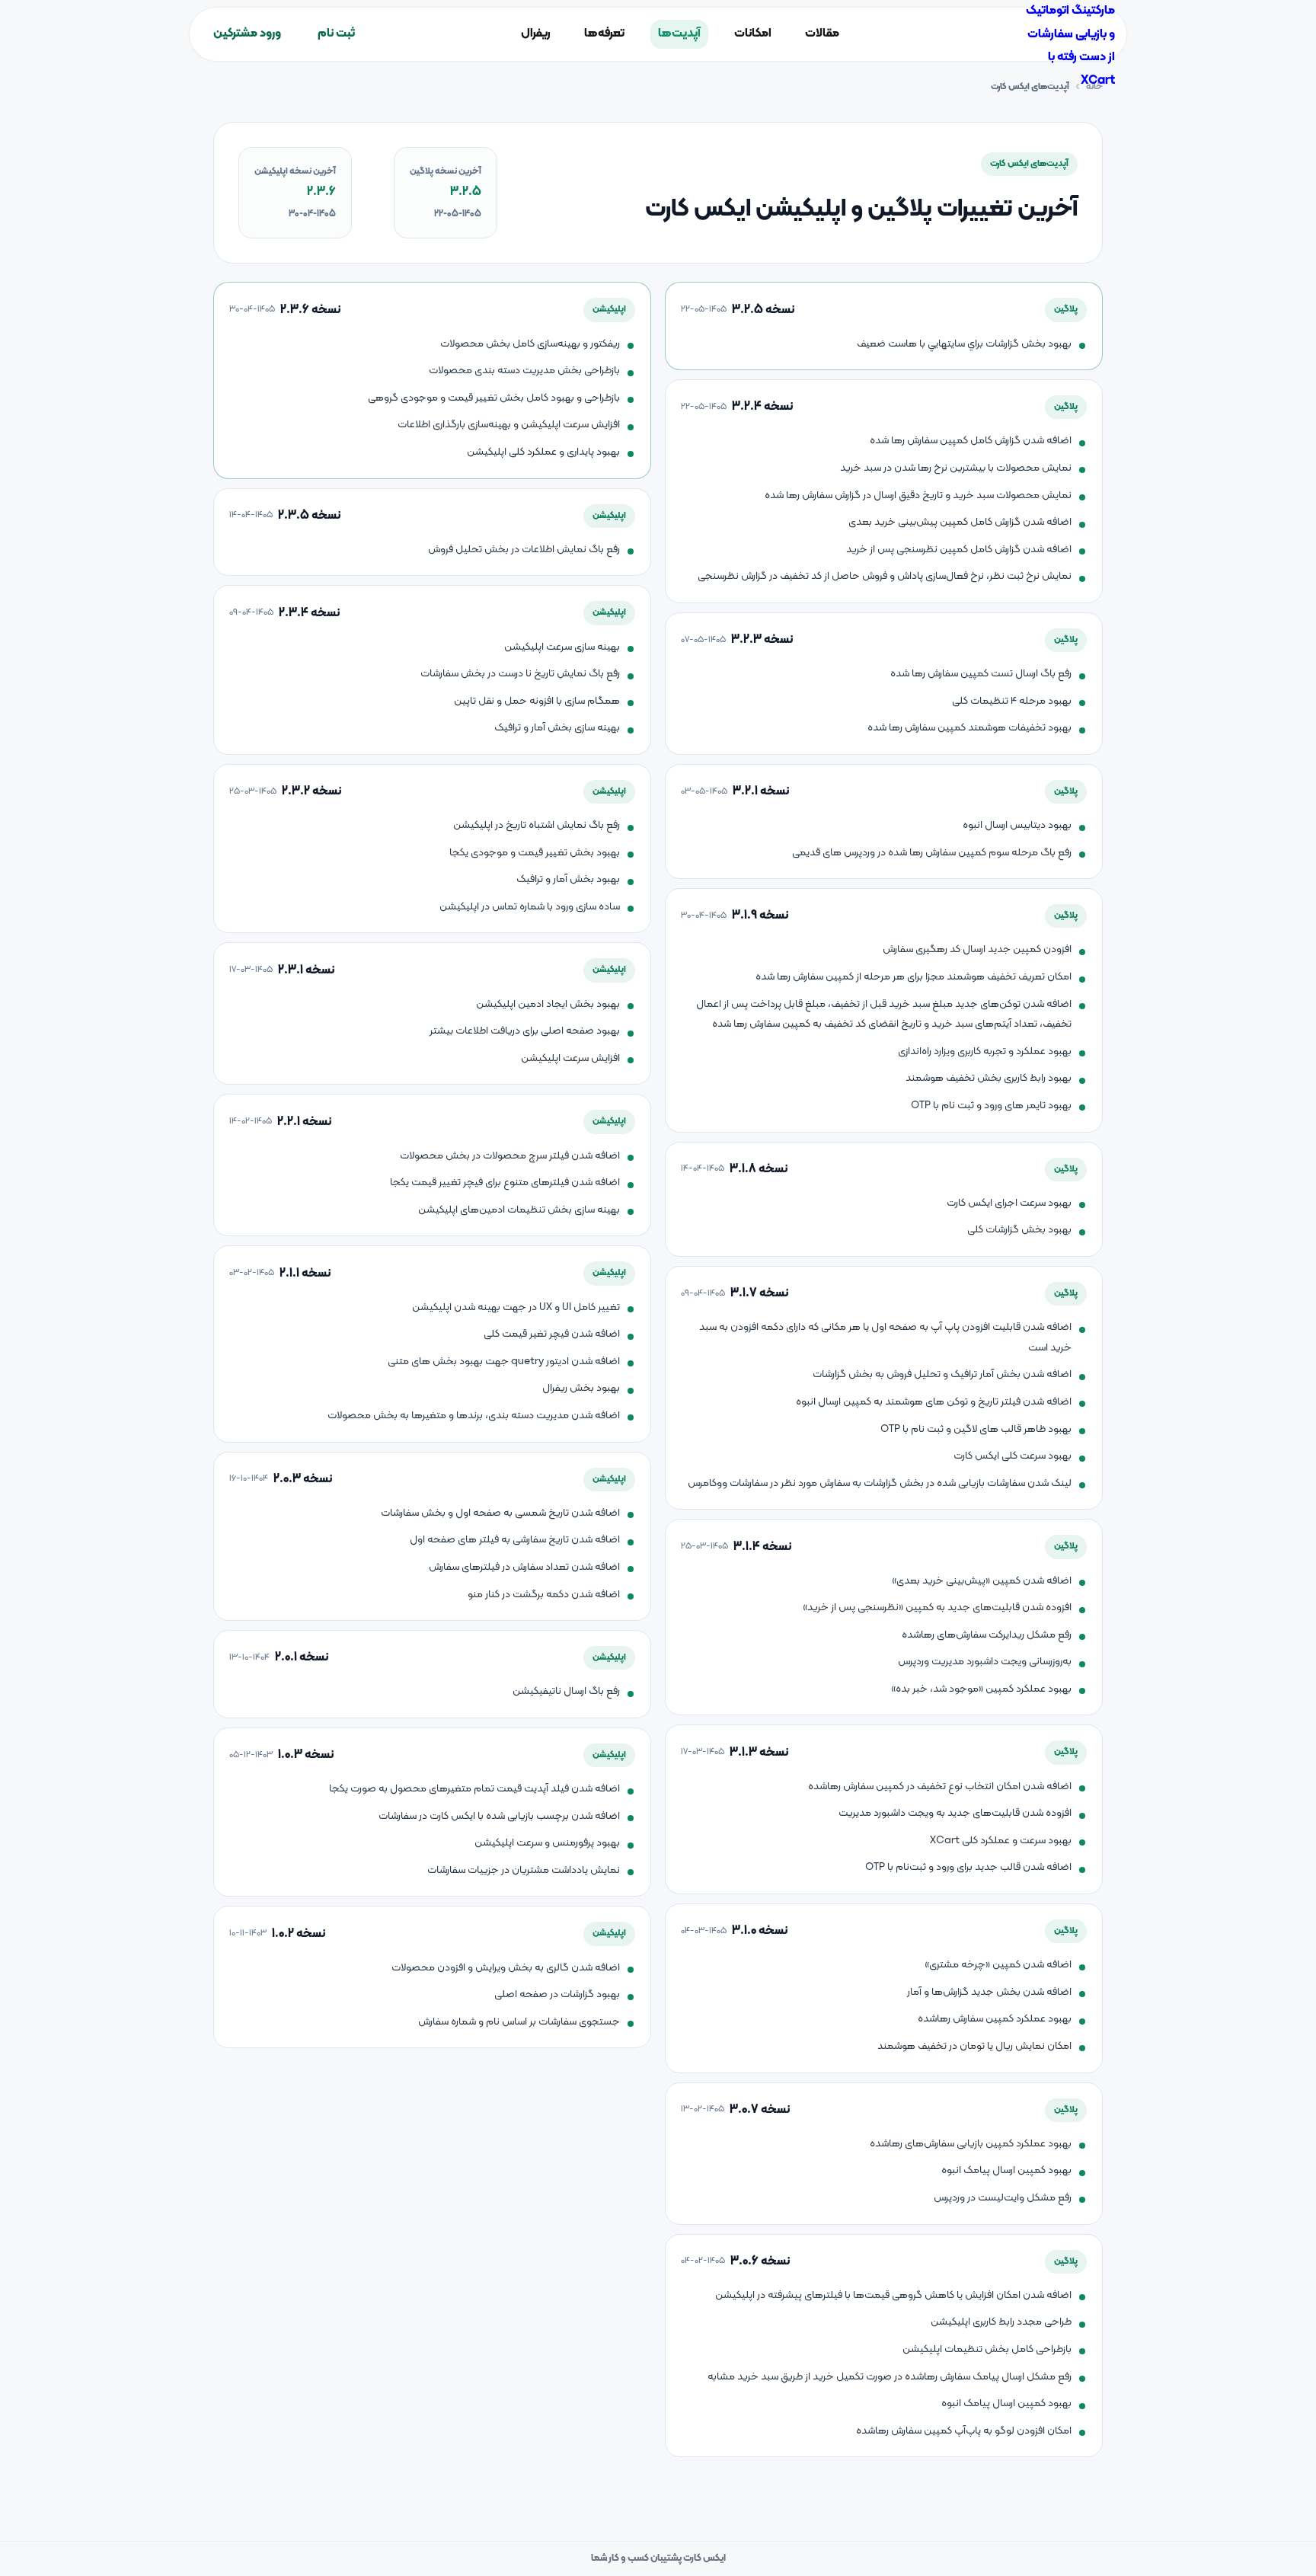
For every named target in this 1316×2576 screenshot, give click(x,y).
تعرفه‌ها (604, 34)
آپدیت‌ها (679, 34)
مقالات (822, 34)
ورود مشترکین (247, 34)
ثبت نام (336, 34)
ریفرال (536, 34)
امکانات (753, 34)
